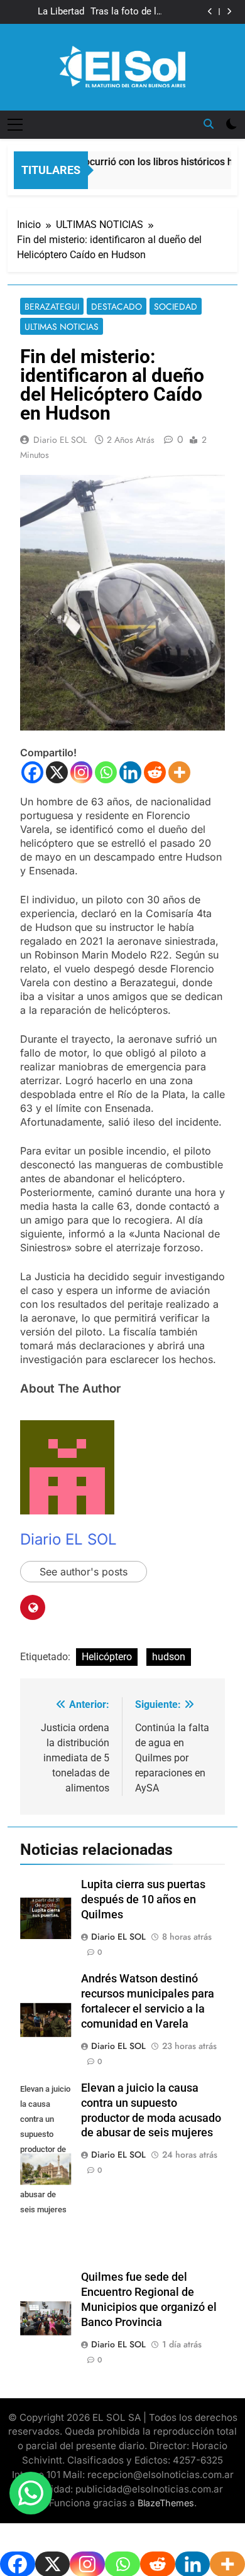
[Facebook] (32, 772)
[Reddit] (155, 772)
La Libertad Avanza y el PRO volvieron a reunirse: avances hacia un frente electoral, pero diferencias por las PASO (47, 12)
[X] (57, 772)
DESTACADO (117, 307)
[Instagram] (81, 772)
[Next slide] (229, 12)
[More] (179, 772)
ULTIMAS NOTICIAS (62, 327)
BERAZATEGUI (52, 307)
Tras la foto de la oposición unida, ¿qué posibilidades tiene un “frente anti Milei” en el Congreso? (126, 12)
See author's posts (84, 1572)
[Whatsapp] (106, 772)
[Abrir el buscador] (209, 124)
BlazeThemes (166, 2503)
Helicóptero (107, 1657)
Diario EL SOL (60, 440)
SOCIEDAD (176, 307)
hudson (169, 1657)
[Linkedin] (130, 772)
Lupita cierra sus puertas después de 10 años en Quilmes (143, 1899)
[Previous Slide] (210, 12)
